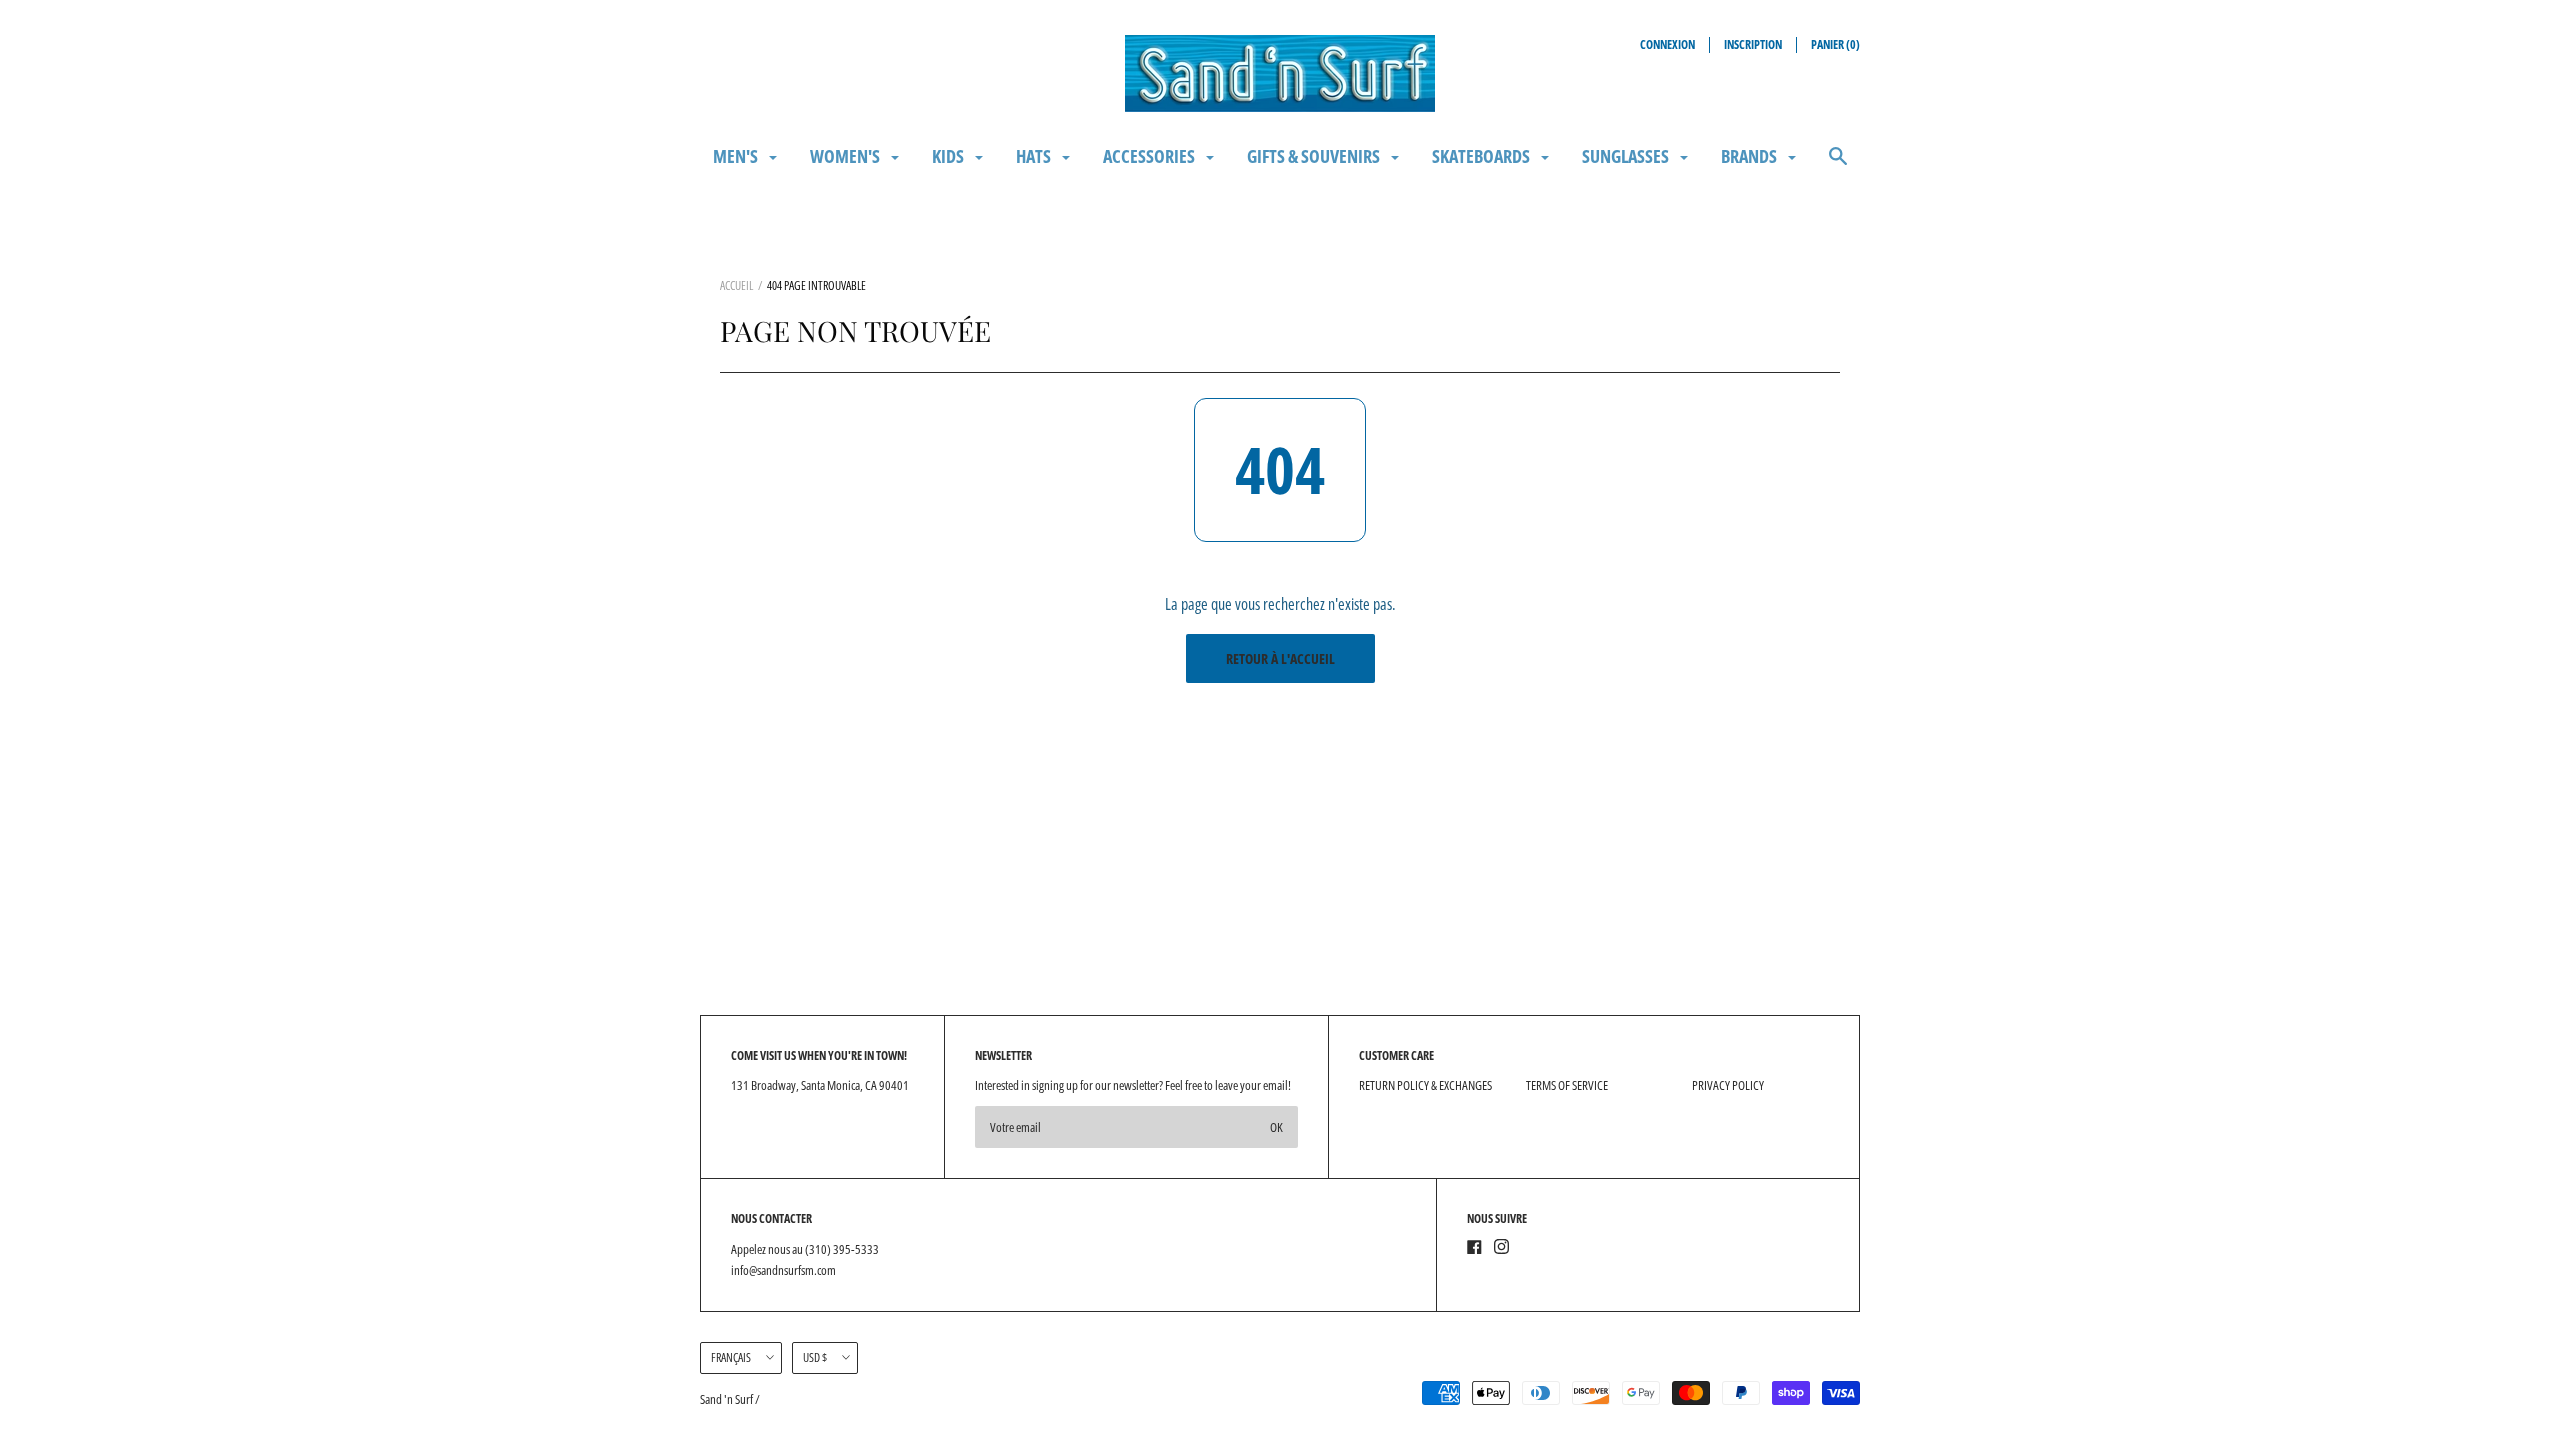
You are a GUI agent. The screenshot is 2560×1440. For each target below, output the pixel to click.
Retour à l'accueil (1280, 658)
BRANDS (1750, 156)
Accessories (1150, 156)
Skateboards (1482, 156)
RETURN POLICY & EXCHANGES (1425, 1085)
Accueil (736, 285)
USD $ (815, 1357)
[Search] (1838, 165)
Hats (1035, 156)
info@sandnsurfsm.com (783, 1270)
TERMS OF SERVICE (1567, 1085)
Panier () (1835, 44)
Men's (737, 156)
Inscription (1753, 44)
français (731, 1357)
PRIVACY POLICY (1728, 1085)
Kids (949, 156)
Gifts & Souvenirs (1315, 156)
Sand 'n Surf (727, 1399)
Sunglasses (1627, 156)
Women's (846, 156)
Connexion (1667, 44)
